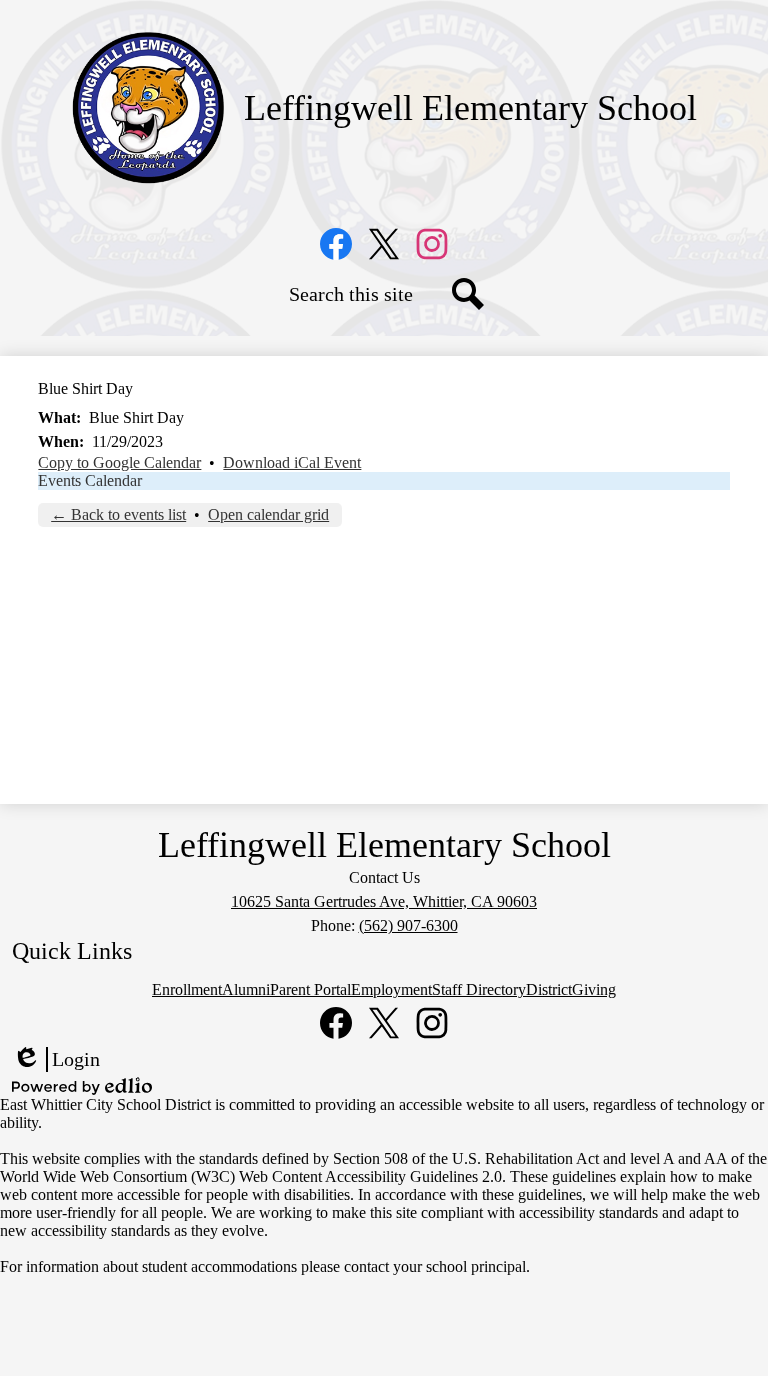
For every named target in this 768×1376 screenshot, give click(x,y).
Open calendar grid (268, 514)
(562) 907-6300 (408, 925)
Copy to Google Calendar (119, 462)
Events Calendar (90, 480)
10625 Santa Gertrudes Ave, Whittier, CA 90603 (384, 901)
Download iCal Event (292, 462)
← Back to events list (118, 514)
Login (56, 1060)
